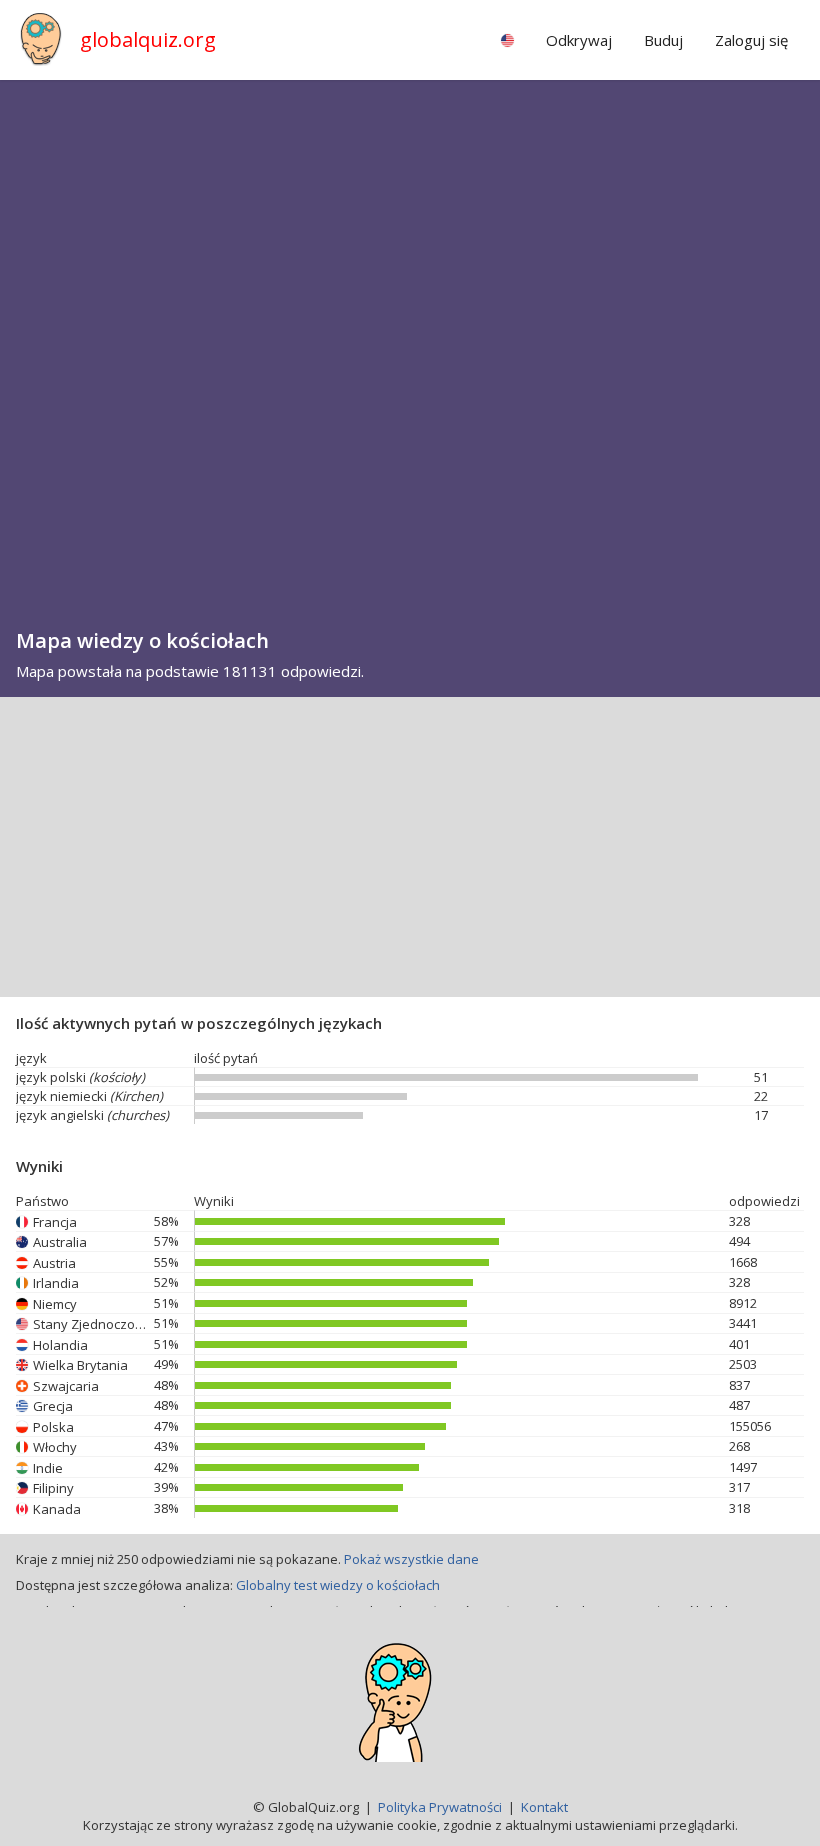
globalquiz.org (148, 39)
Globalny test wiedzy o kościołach (338, 1585)
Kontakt (544, 1807)
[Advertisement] (410, 847)
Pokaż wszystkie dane (411, 1559)
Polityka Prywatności (440, 1807)
